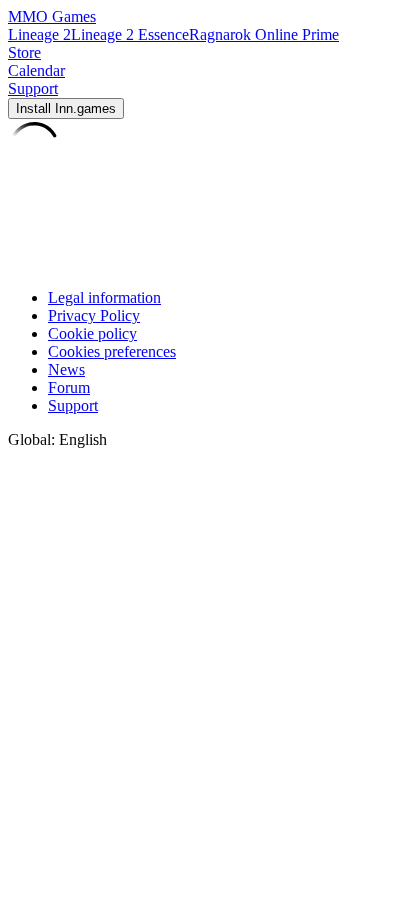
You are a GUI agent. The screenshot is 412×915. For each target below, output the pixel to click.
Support (73, 405)
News (66, 369)
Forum (69, 387)
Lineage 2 (39, 34)
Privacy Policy (94, 315)
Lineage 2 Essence (130, 34)
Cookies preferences (112, 351)
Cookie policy (92, 333)
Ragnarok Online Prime (264, 34)
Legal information (104, 297)
